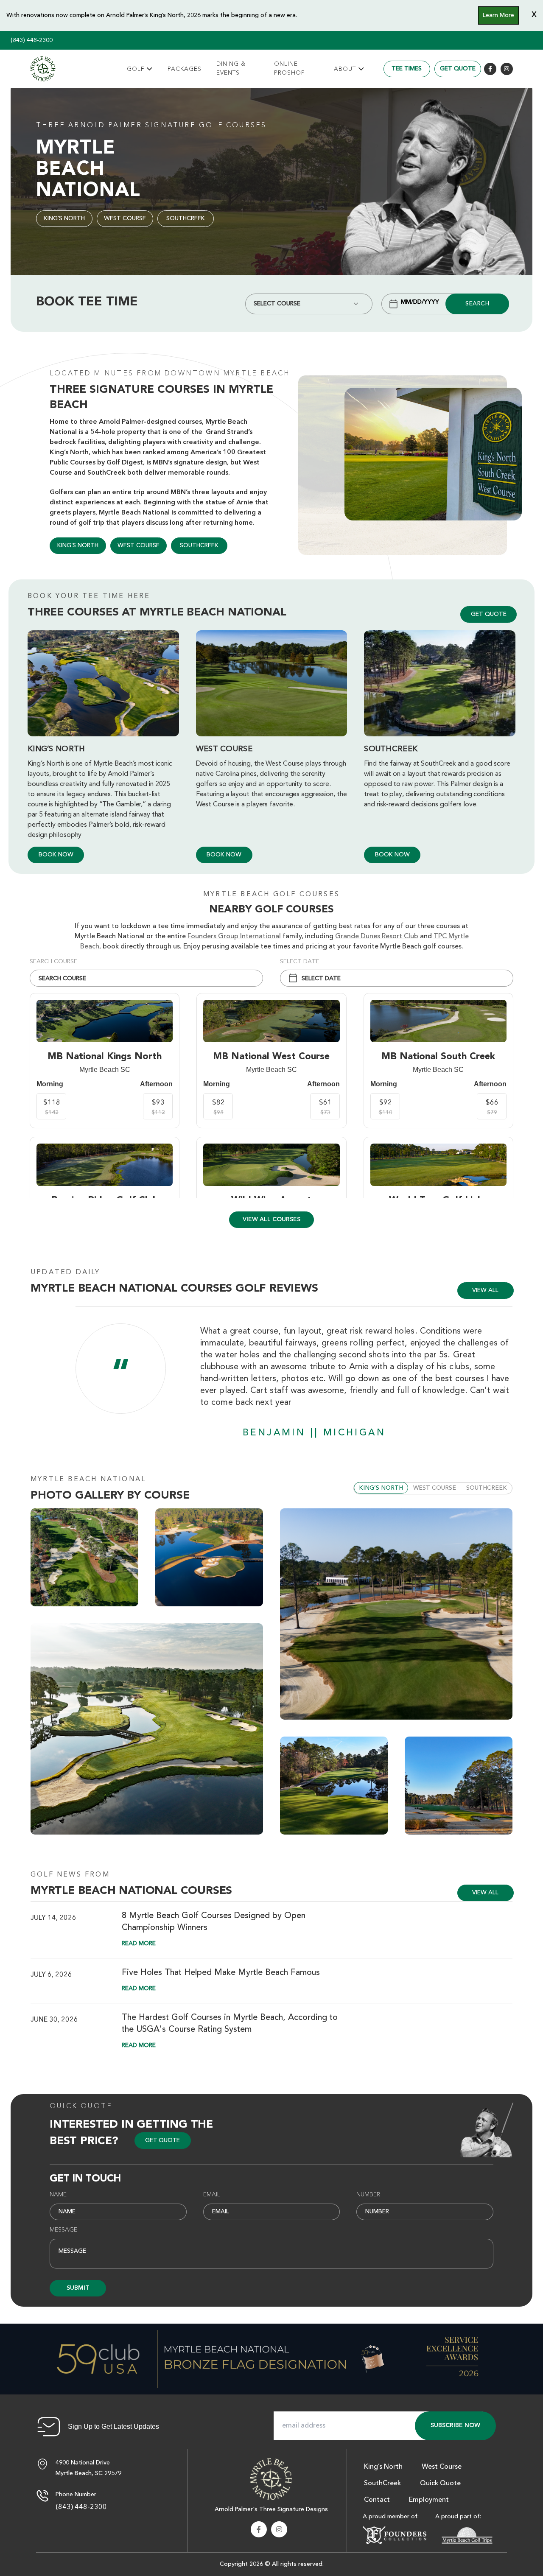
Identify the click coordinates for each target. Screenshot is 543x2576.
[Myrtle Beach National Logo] (271, 2478)
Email (212, 2195)
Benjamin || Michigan (314, 1433)
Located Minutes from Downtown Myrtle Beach (170, 374)
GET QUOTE (489, 614)
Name (58, 2195)
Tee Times (407, 69)
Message (63, 2230)
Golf (136, 69)
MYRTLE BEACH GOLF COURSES (271, 895)
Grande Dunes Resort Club (377, 937)
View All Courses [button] (271, 1219)
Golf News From (70, 1875)
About (345, 69)
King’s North (64, 218)
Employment (429, 2500)
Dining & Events (231, 69)
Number (368, 2195)
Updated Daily (66, 1273)
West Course (125, 218)
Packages (185, 69)
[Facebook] (490, 69)
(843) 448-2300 (32, 40)
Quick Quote (81, 2106)
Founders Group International (234, 937)
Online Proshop (290, 69)
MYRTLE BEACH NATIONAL (88, 1480)
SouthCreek (186, 218)
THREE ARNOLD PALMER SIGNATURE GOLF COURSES (151, 126)
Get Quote (458, 69)
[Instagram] (507, 69)
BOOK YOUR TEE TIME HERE (89, 596)
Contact (377, 2500)
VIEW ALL (485, 1290)
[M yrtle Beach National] (43, 69)
